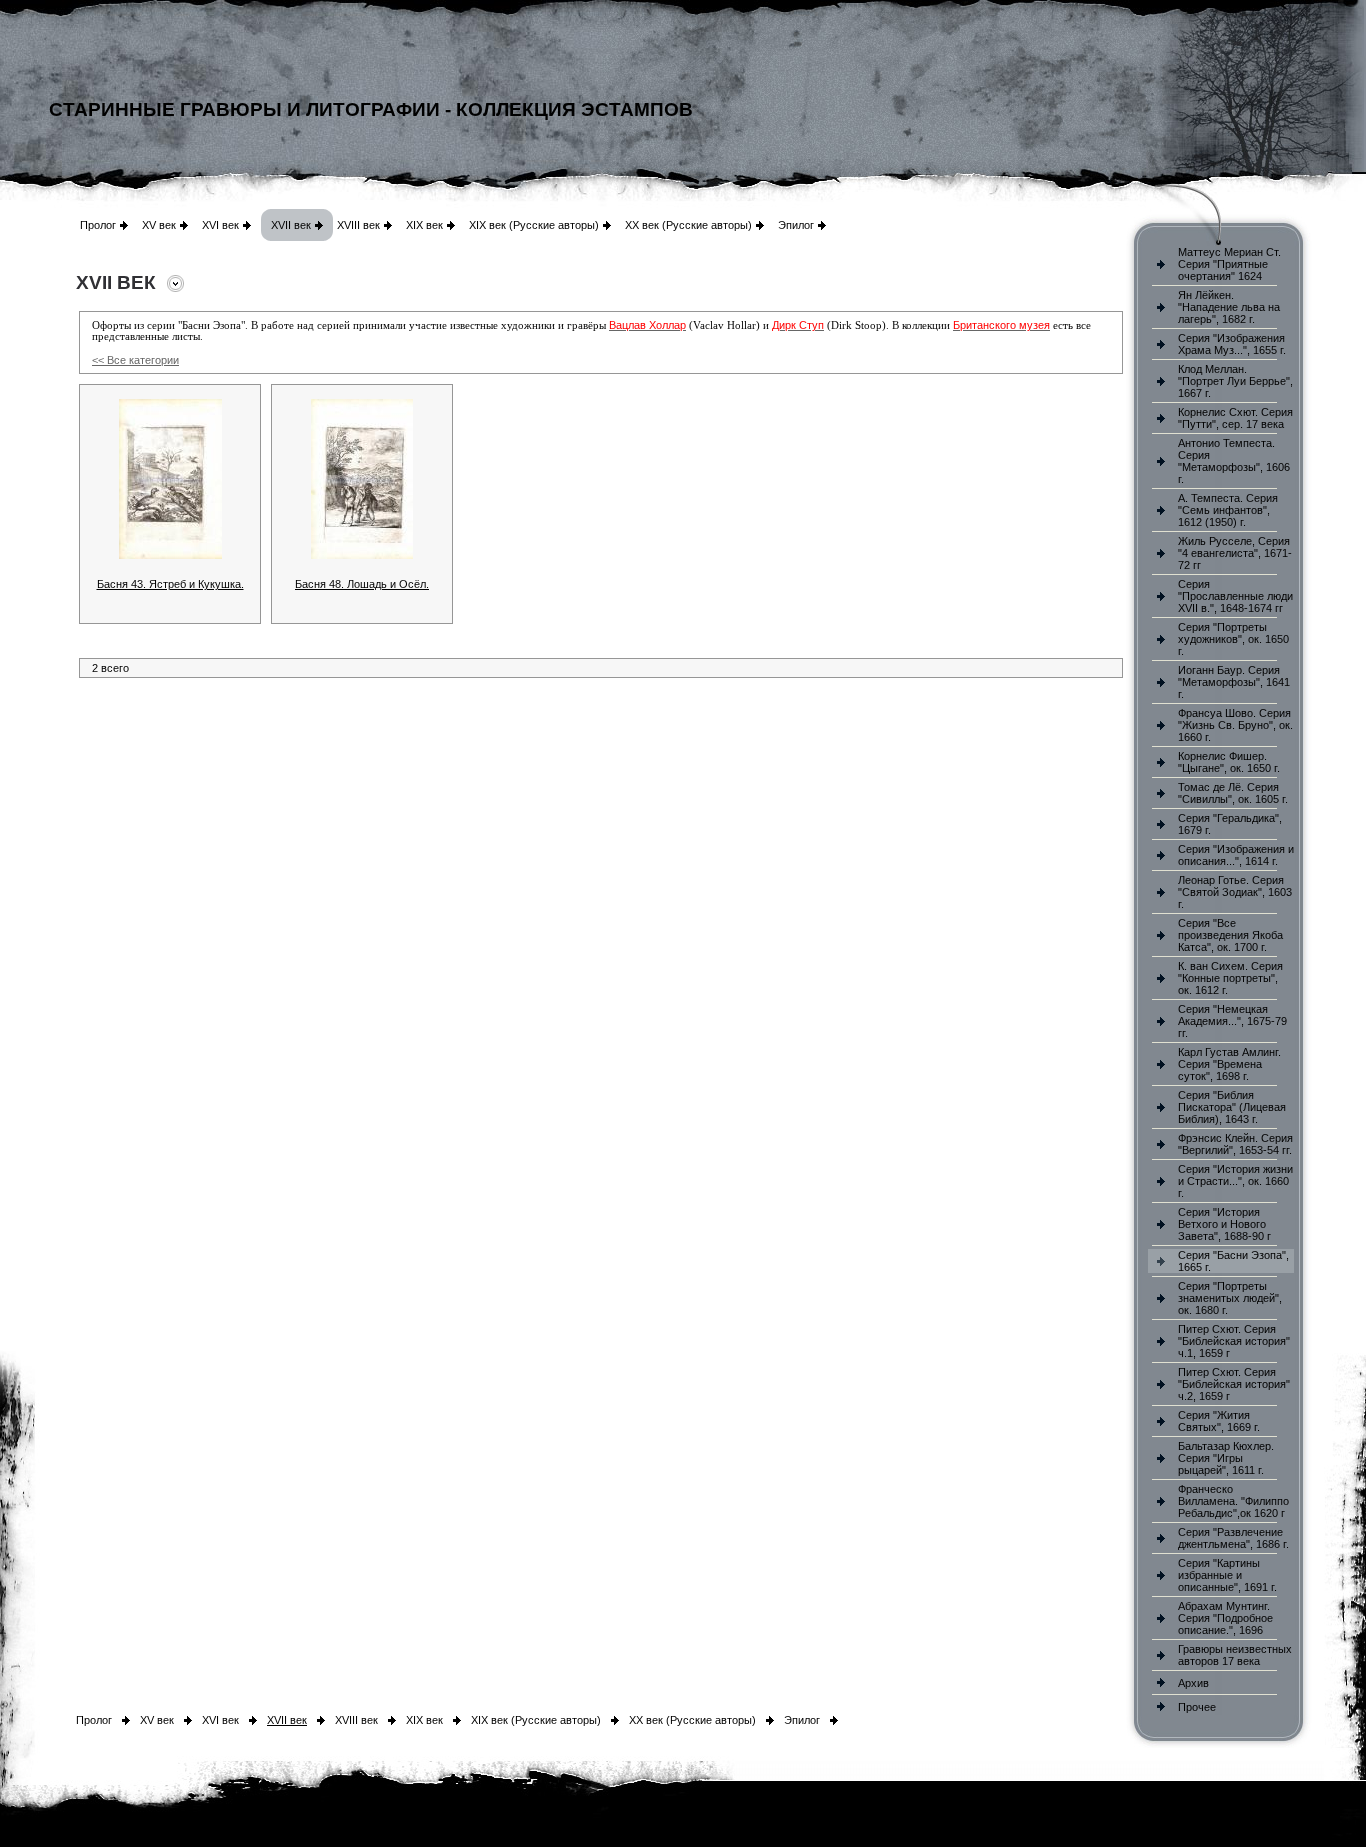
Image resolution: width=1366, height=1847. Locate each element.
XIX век (424, 225)
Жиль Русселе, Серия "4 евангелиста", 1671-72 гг (1235, 553)
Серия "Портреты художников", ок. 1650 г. (1233, 639)
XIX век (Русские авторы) (534, 225)
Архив (1193, 1683)
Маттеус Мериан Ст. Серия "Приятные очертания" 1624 (1229, 264)
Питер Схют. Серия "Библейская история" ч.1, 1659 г (1234, 1341)
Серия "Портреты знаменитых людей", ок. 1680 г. (1230, 1298)
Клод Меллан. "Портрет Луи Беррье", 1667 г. (1235, 381)
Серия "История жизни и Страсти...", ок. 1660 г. (1235, 1181)
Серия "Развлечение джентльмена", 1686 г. (1233, 1538)
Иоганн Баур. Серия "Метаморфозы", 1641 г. (1234, 682)
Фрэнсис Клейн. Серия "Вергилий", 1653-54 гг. (1235, 1144)
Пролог (98, 225)
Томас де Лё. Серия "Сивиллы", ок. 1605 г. (1233, 793)
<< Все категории (135, 360)
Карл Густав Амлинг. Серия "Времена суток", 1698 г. (1229, 1064)
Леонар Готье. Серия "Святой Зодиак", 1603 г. (1235, 892)
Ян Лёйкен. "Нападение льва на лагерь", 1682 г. (1229, 307)
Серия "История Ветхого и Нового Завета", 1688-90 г (1224, 1224)
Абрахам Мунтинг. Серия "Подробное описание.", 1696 (1225, 1618)
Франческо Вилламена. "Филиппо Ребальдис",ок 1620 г (1233, 1501)
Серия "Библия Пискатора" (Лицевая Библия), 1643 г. (1232, 1107)
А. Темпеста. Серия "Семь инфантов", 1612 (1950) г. (1228, 510)
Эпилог (796, 225)
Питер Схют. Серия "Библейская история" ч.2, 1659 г (1234, 1384)
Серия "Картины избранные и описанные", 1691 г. (1227, 1575)
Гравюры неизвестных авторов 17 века (1235, 1655)
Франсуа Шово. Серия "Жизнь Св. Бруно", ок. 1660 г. (1235, 725)
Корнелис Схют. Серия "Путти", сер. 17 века (1235, 418)
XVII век (291, 225)
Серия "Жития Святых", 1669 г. (1219, 1421)
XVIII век (358, 225)
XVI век (220, 225)
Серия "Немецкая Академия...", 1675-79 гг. (1232, 1021)
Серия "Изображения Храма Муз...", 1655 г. (1232, 344)
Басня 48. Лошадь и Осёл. (362, 584)
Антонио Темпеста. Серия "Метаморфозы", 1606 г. (1234, 461)
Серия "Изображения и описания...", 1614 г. (1236, 855)
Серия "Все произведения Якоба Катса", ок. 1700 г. (1230, 935)
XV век (159, 225)
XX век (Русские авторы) (688, 225)
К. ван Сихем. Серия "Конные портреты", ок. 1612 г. (1230, 978)
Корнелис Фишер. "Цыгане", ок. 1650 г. (1229, 762)
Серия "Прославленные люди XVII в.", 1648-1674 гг (1235, 596)
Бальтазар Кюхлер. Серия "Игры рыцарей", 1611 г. (1226, 1458)
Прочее (1197, 1707)
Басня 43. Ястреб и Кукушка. (170, 584)
